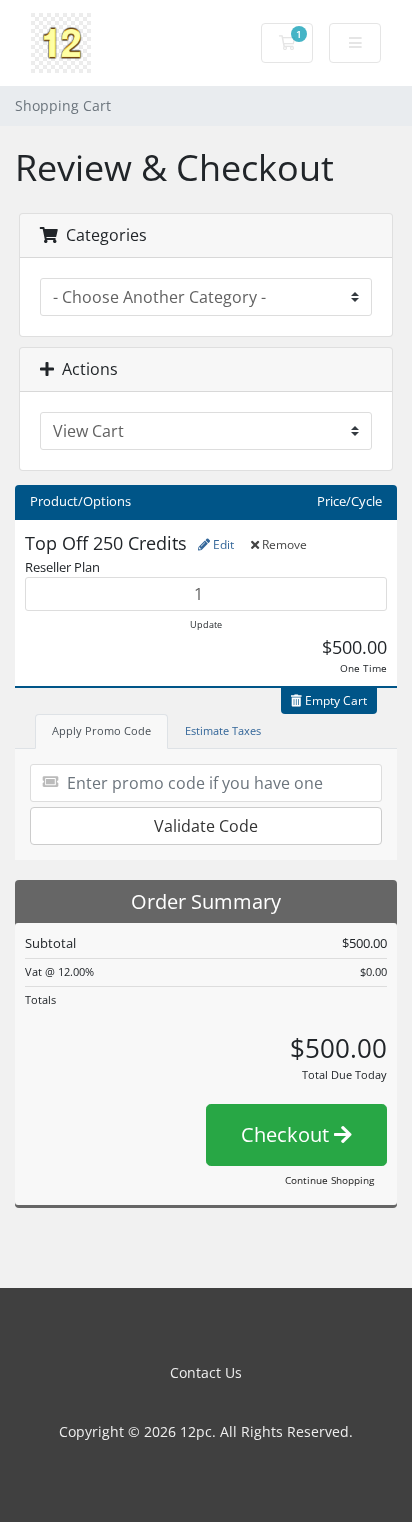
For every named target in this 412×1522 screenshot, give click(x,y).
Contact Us (206, 1372)
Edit (222, 544)
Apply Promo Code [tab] (101, 730)
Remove (283, 544)
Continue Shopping (329, 1180)
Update (206, 624)
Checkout (287, 1134)
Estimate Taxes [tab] (223, 730)
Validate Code (206, 826)
